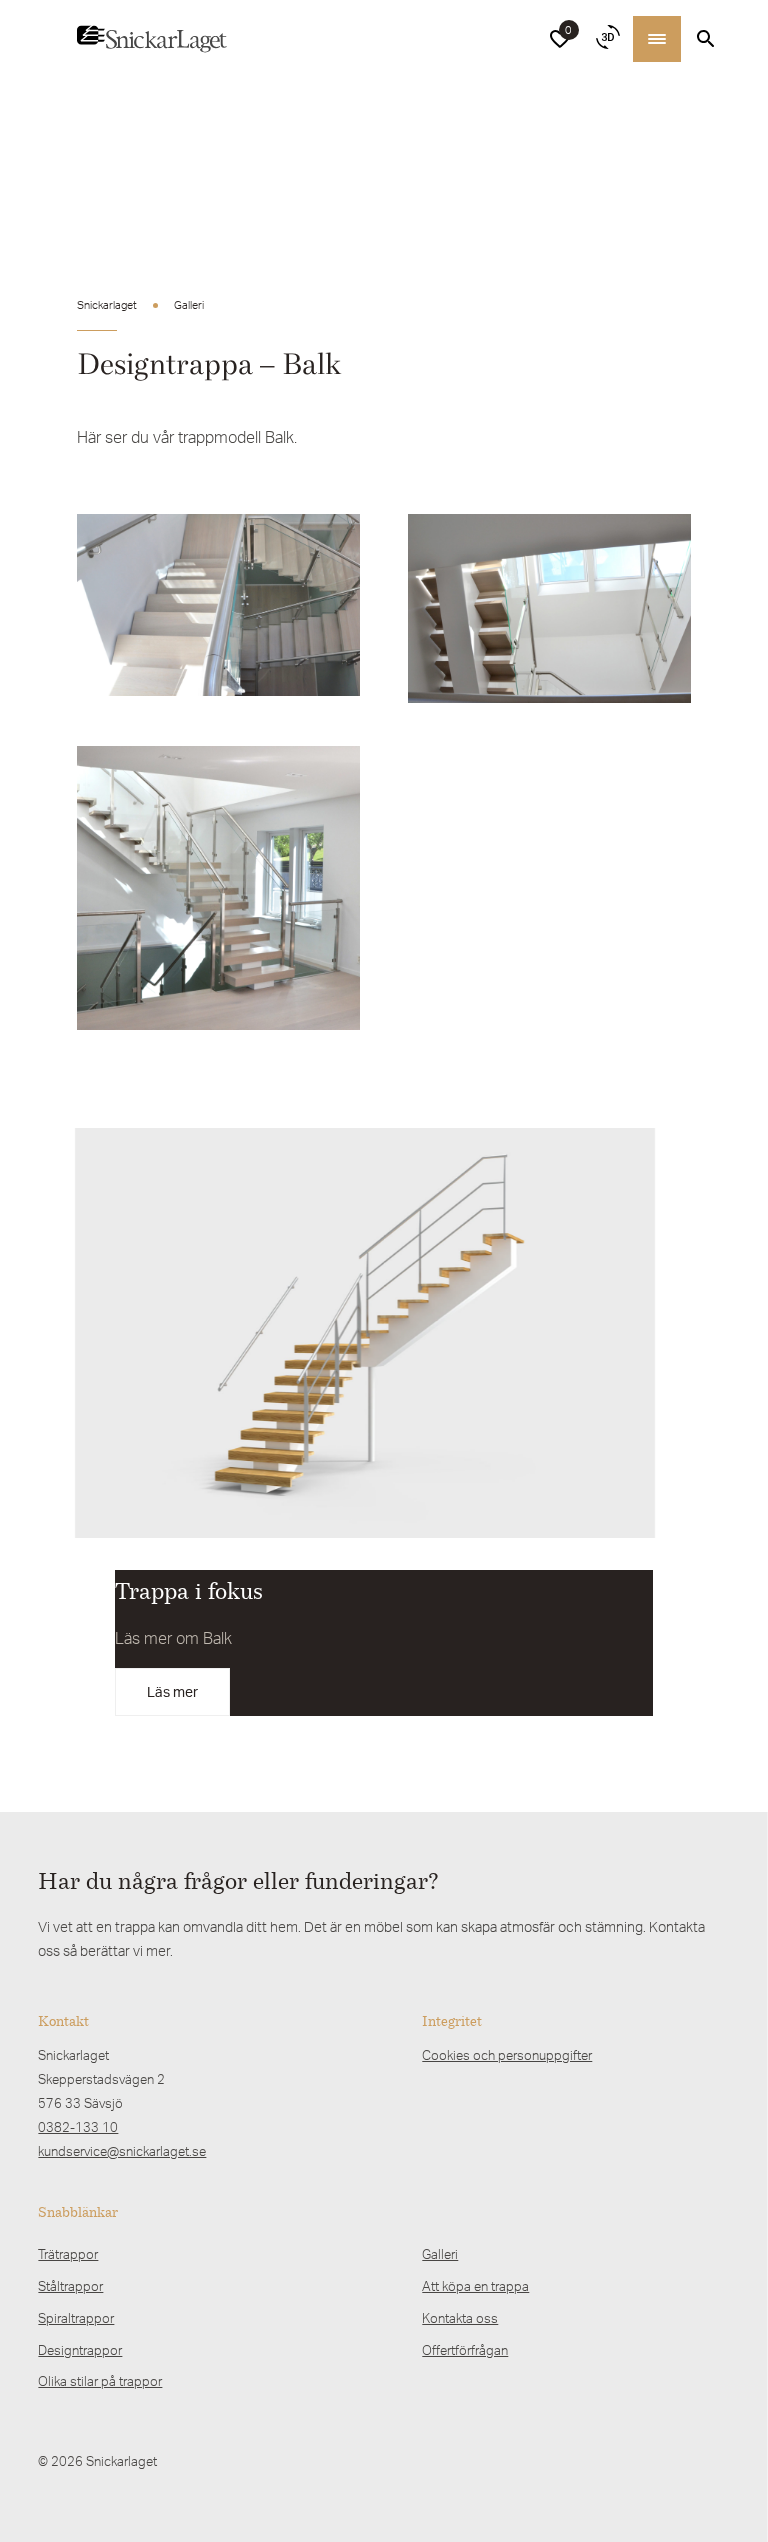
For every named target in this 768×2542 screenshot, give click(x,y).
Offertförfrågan (465, 2350)
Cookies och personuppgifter (507, 2055)
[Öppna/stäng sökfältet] (706, 39)
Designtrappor (80, 2350)
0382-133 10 (78, 2127)
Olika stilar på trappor (100, 2381)
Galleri (440, 2254)
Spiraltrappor (76, 2318)
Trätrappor (68, 2254)
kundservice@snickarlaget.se (122, 2151)
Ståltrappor (70, 2286)
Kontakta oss (460, 2318)
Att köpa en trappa (475, 2286)
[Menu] (657, 39)
